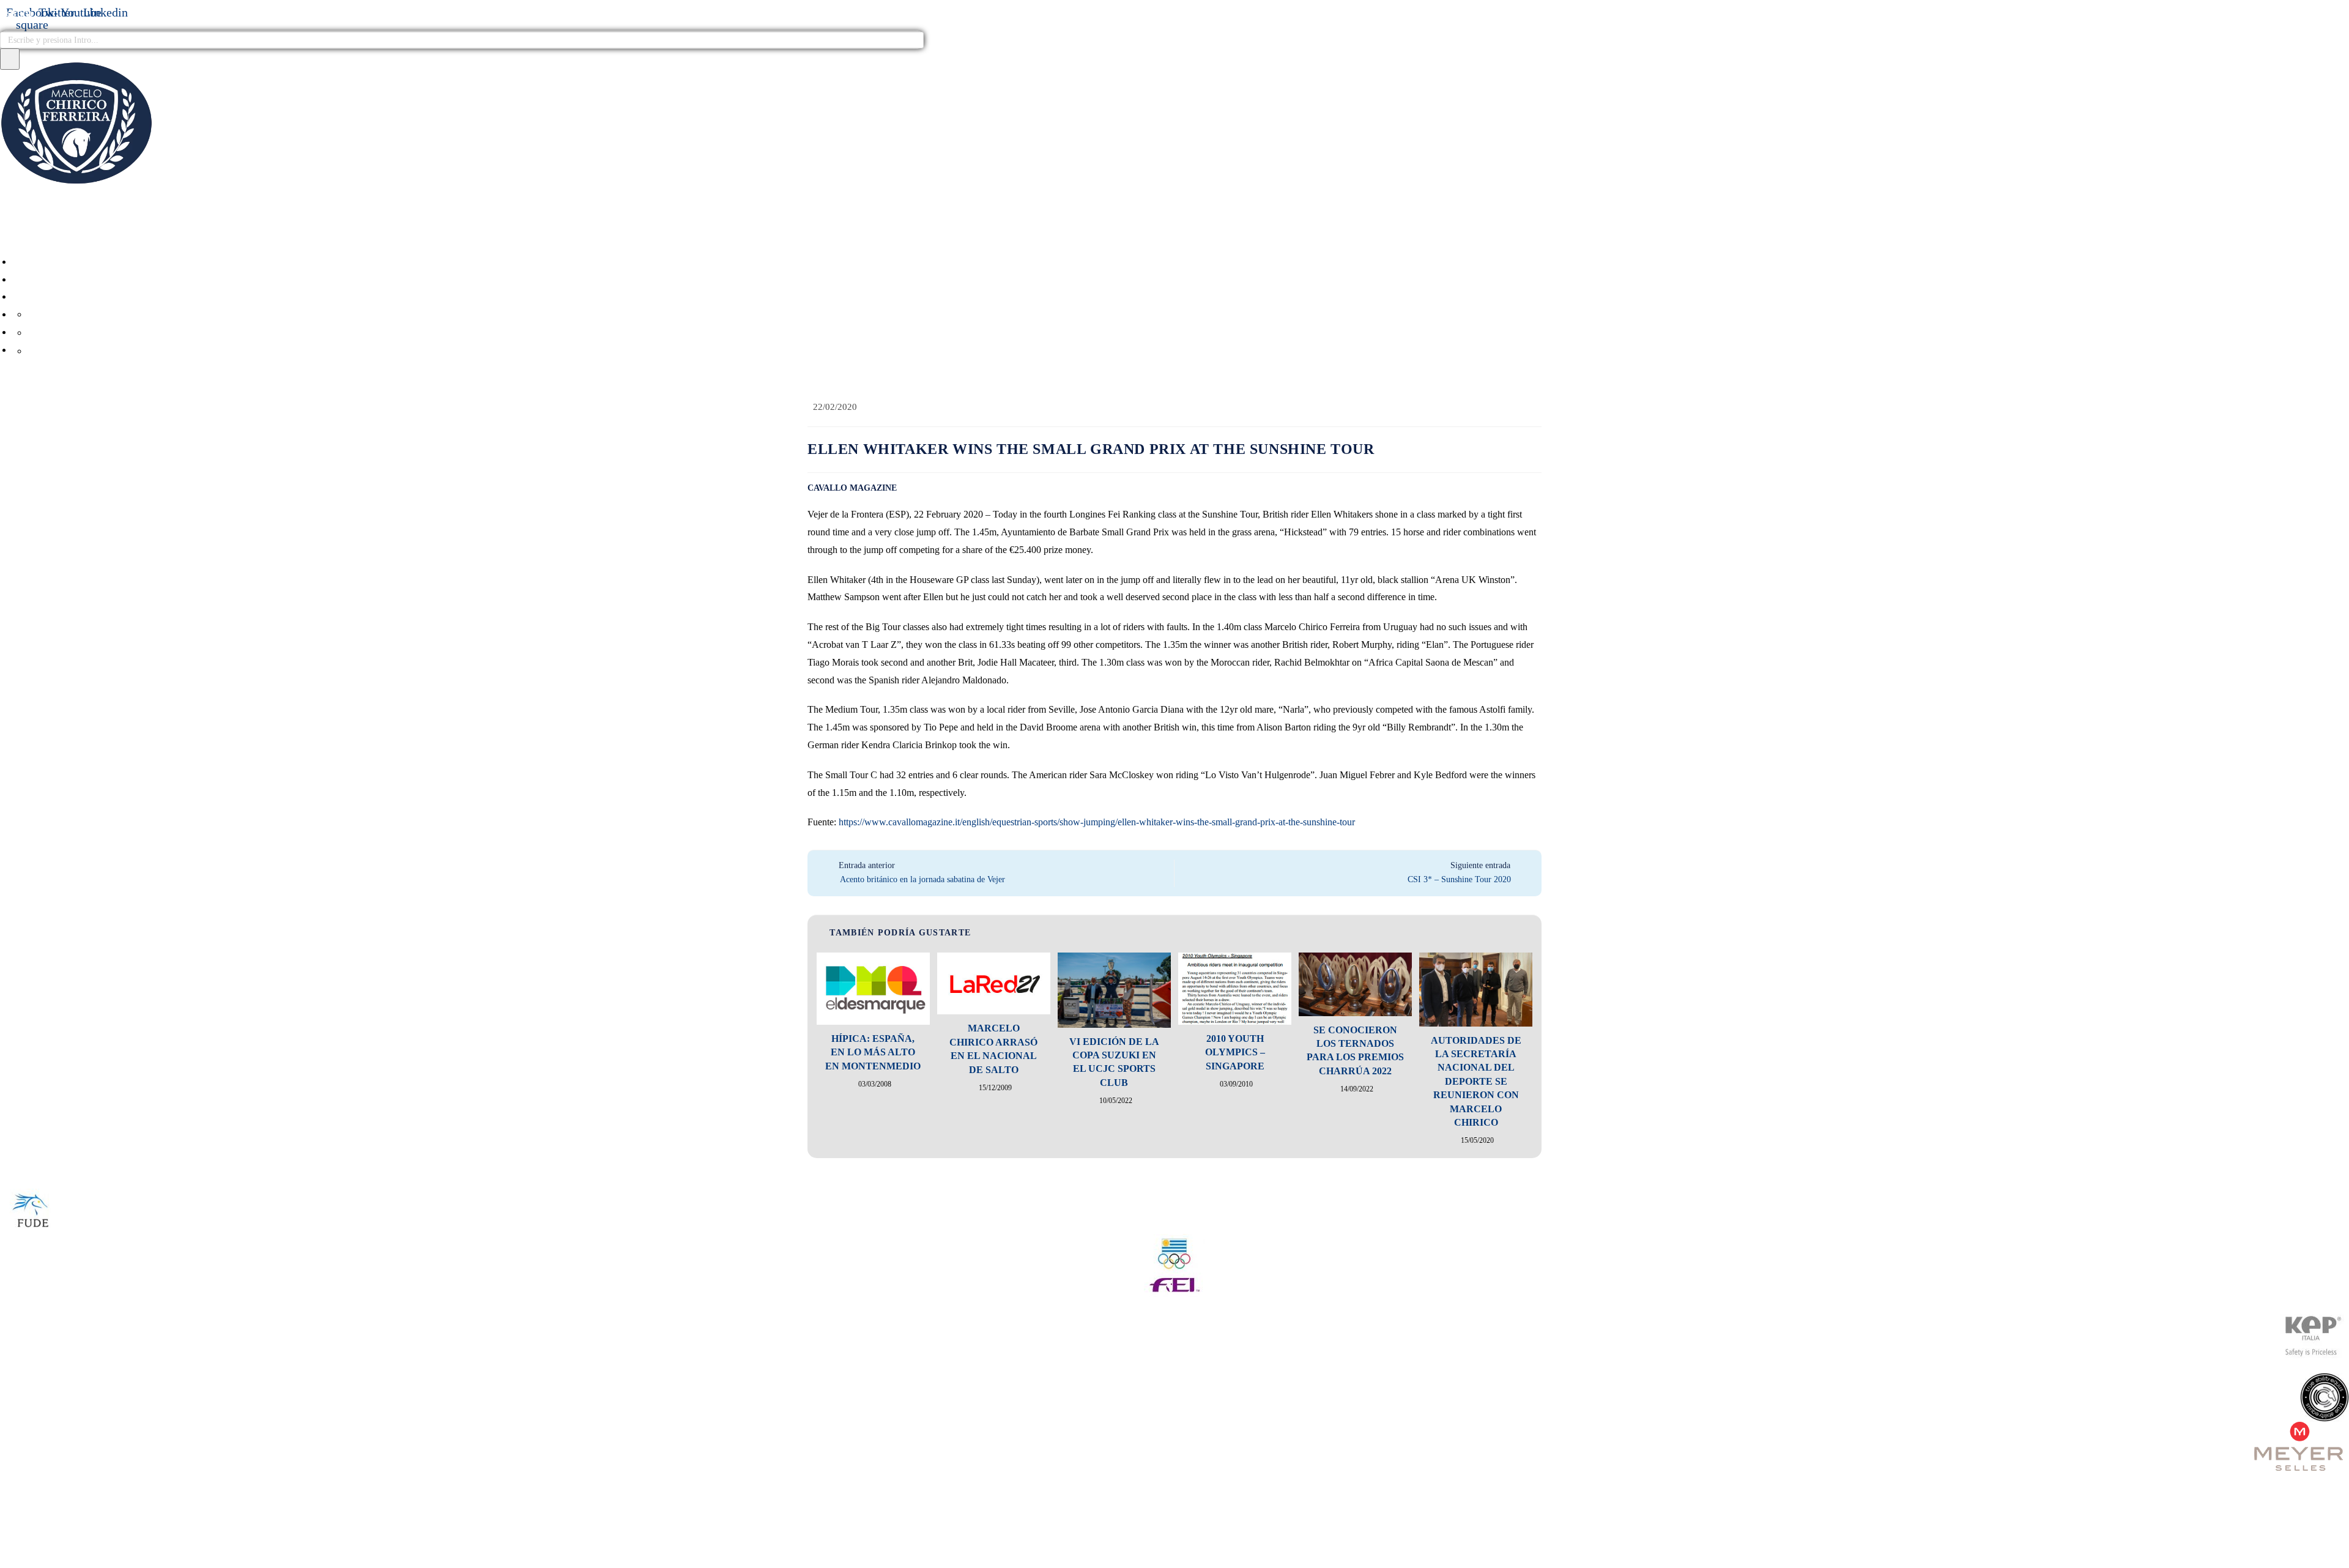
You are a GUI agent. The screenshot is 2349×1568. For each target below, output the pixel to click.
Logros (66, 333)
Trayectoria (79, 315)
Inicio (37, 262)
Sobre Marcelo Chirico (85, 296)
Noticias (45, 279)
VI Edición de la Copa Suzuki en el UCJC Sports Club (1114, 1062)
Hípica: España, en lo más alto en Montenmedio (873, 1052)
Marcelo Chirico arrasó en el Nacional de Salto (993, 1049)
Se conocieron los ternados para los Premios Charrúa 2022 (1355, 1050)
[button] (1174, 235)
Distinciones (79, 351)
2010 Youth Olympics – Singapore (1235, 1052)
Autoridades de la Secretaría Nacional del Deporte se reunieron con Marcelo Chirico (1476, 1081)
